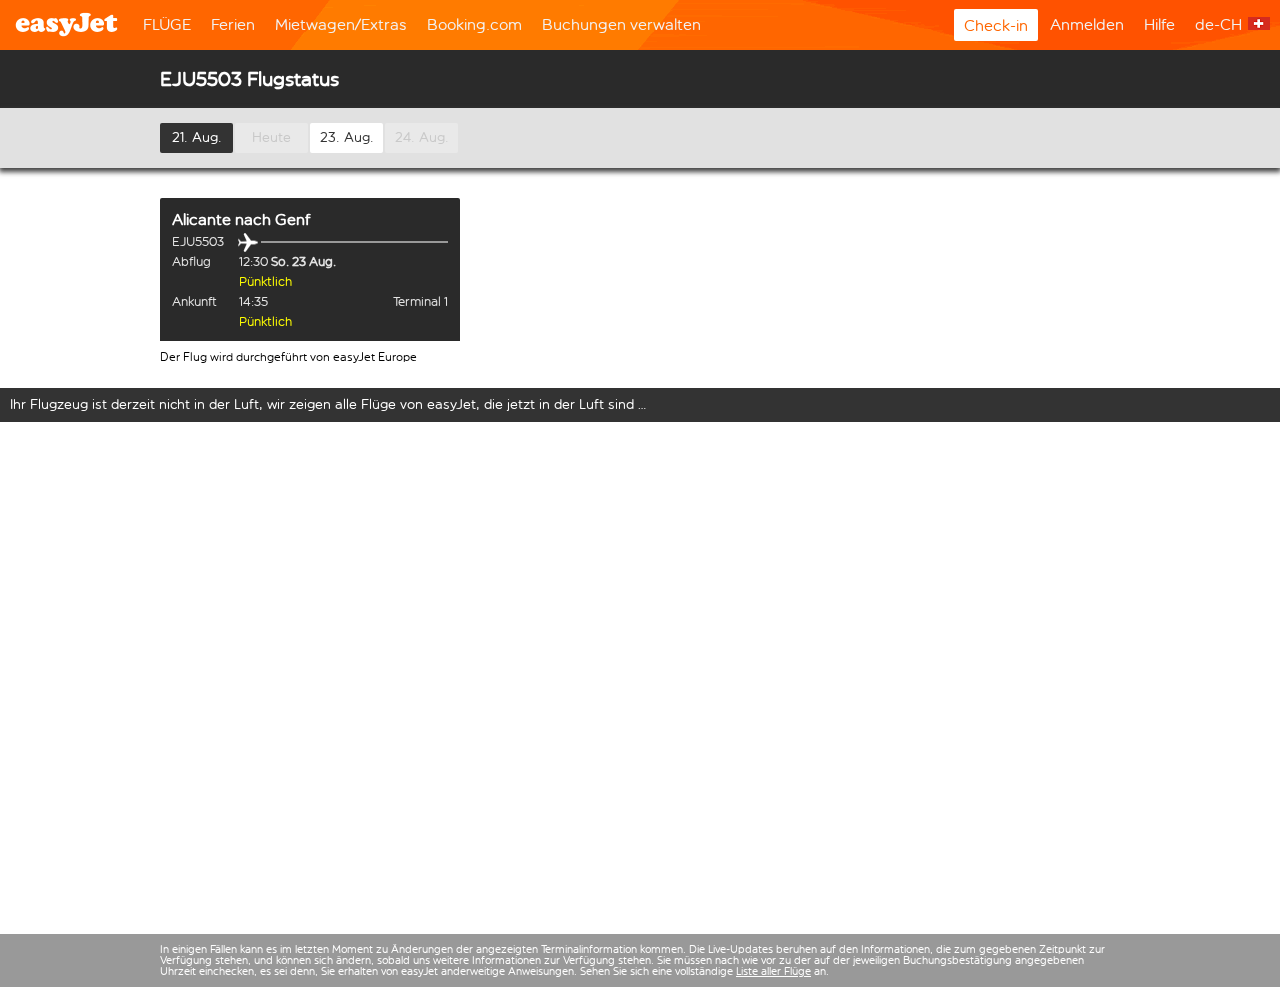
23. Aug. (347, 137)
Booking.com (474, 24)
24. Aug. (422, 137)
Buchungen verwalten (621, 24)
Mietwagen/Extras (341, 24)
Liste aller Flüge (773, 971)
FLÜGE (167, 24)
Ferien (233, 24)
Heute (271, 137)
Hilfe (1159, 24)
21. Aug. (197, 137)
